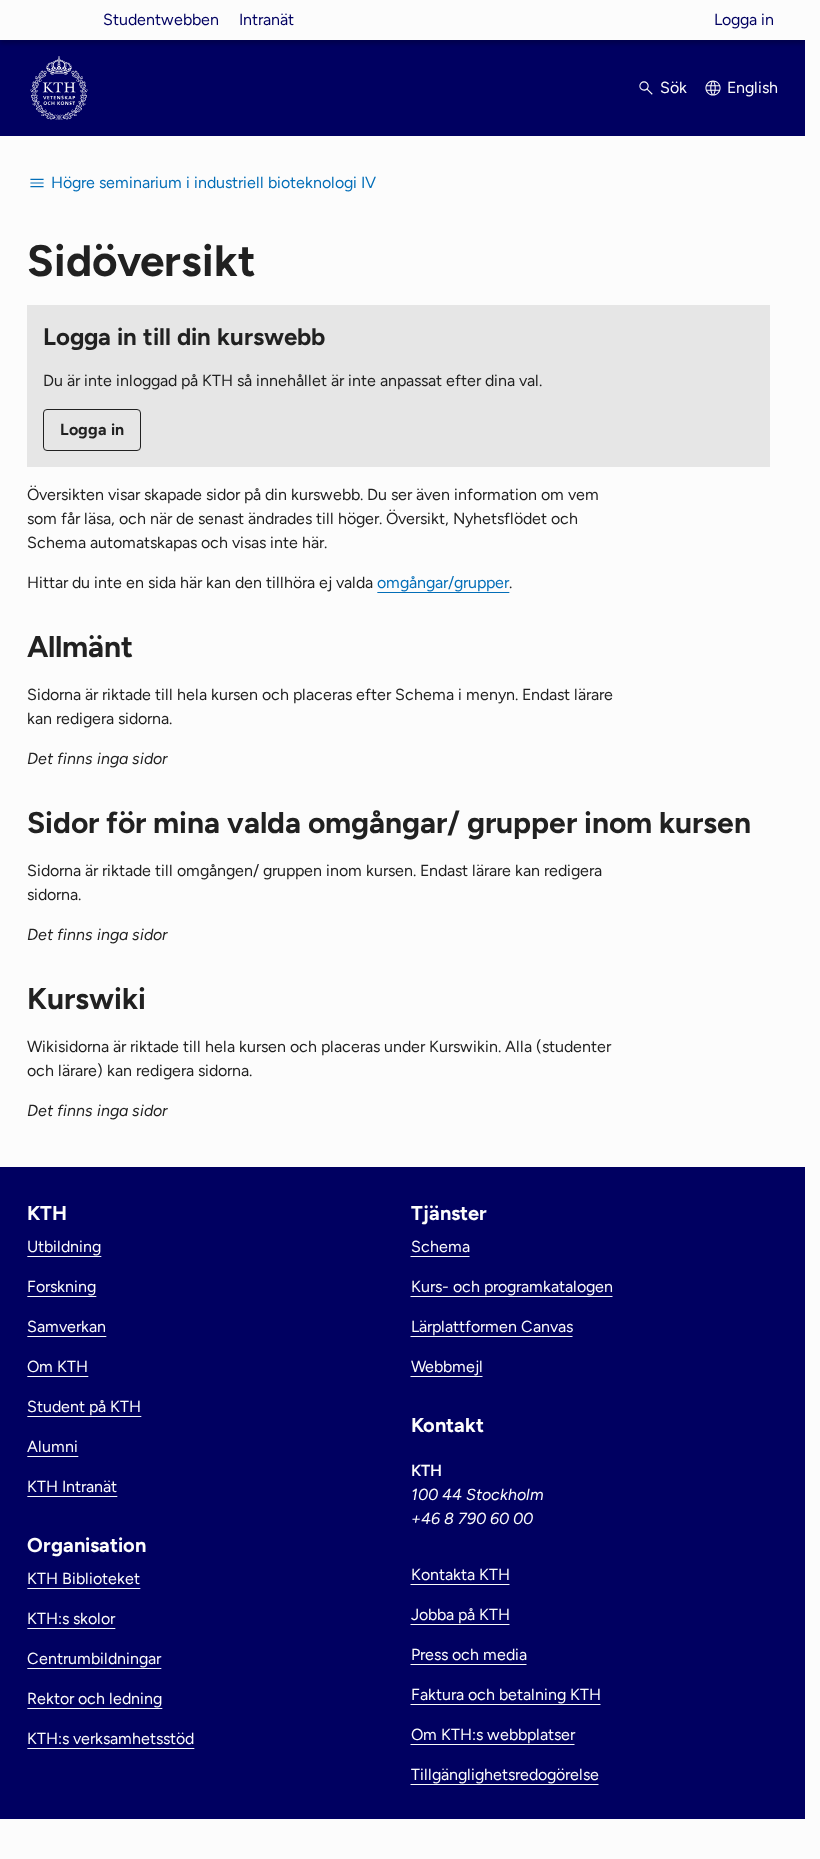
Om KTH (57, 1366)
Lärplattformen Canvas (492, 1326)
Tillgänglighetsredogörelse (505, 1774)
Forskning (61, 1286)
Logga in (744, 19)
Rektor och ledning (94, 1698)
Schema (440, 1246)
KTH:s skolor (71, 1618)
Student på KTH (84, 1406)
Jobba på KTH (460, 1614)
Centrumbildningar (94, 1658)
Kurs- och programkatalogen (512, 1286)
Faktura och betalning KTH (506, 1694)
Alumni (52, 1446)
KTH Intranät (72, 1486)
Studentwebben (161, 19)
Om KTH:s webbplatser (493, 1734)
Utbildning (64, 1246)
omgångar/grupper (443, 582)
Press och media (469, 1654)
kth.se (59, 19)
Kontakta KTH (460, 1574)
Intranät (266, 19)
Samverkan (66, 1326)
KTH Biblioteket (83, 1578)
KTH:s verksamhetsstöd (110, 1738)
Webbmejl (447, 1366)
